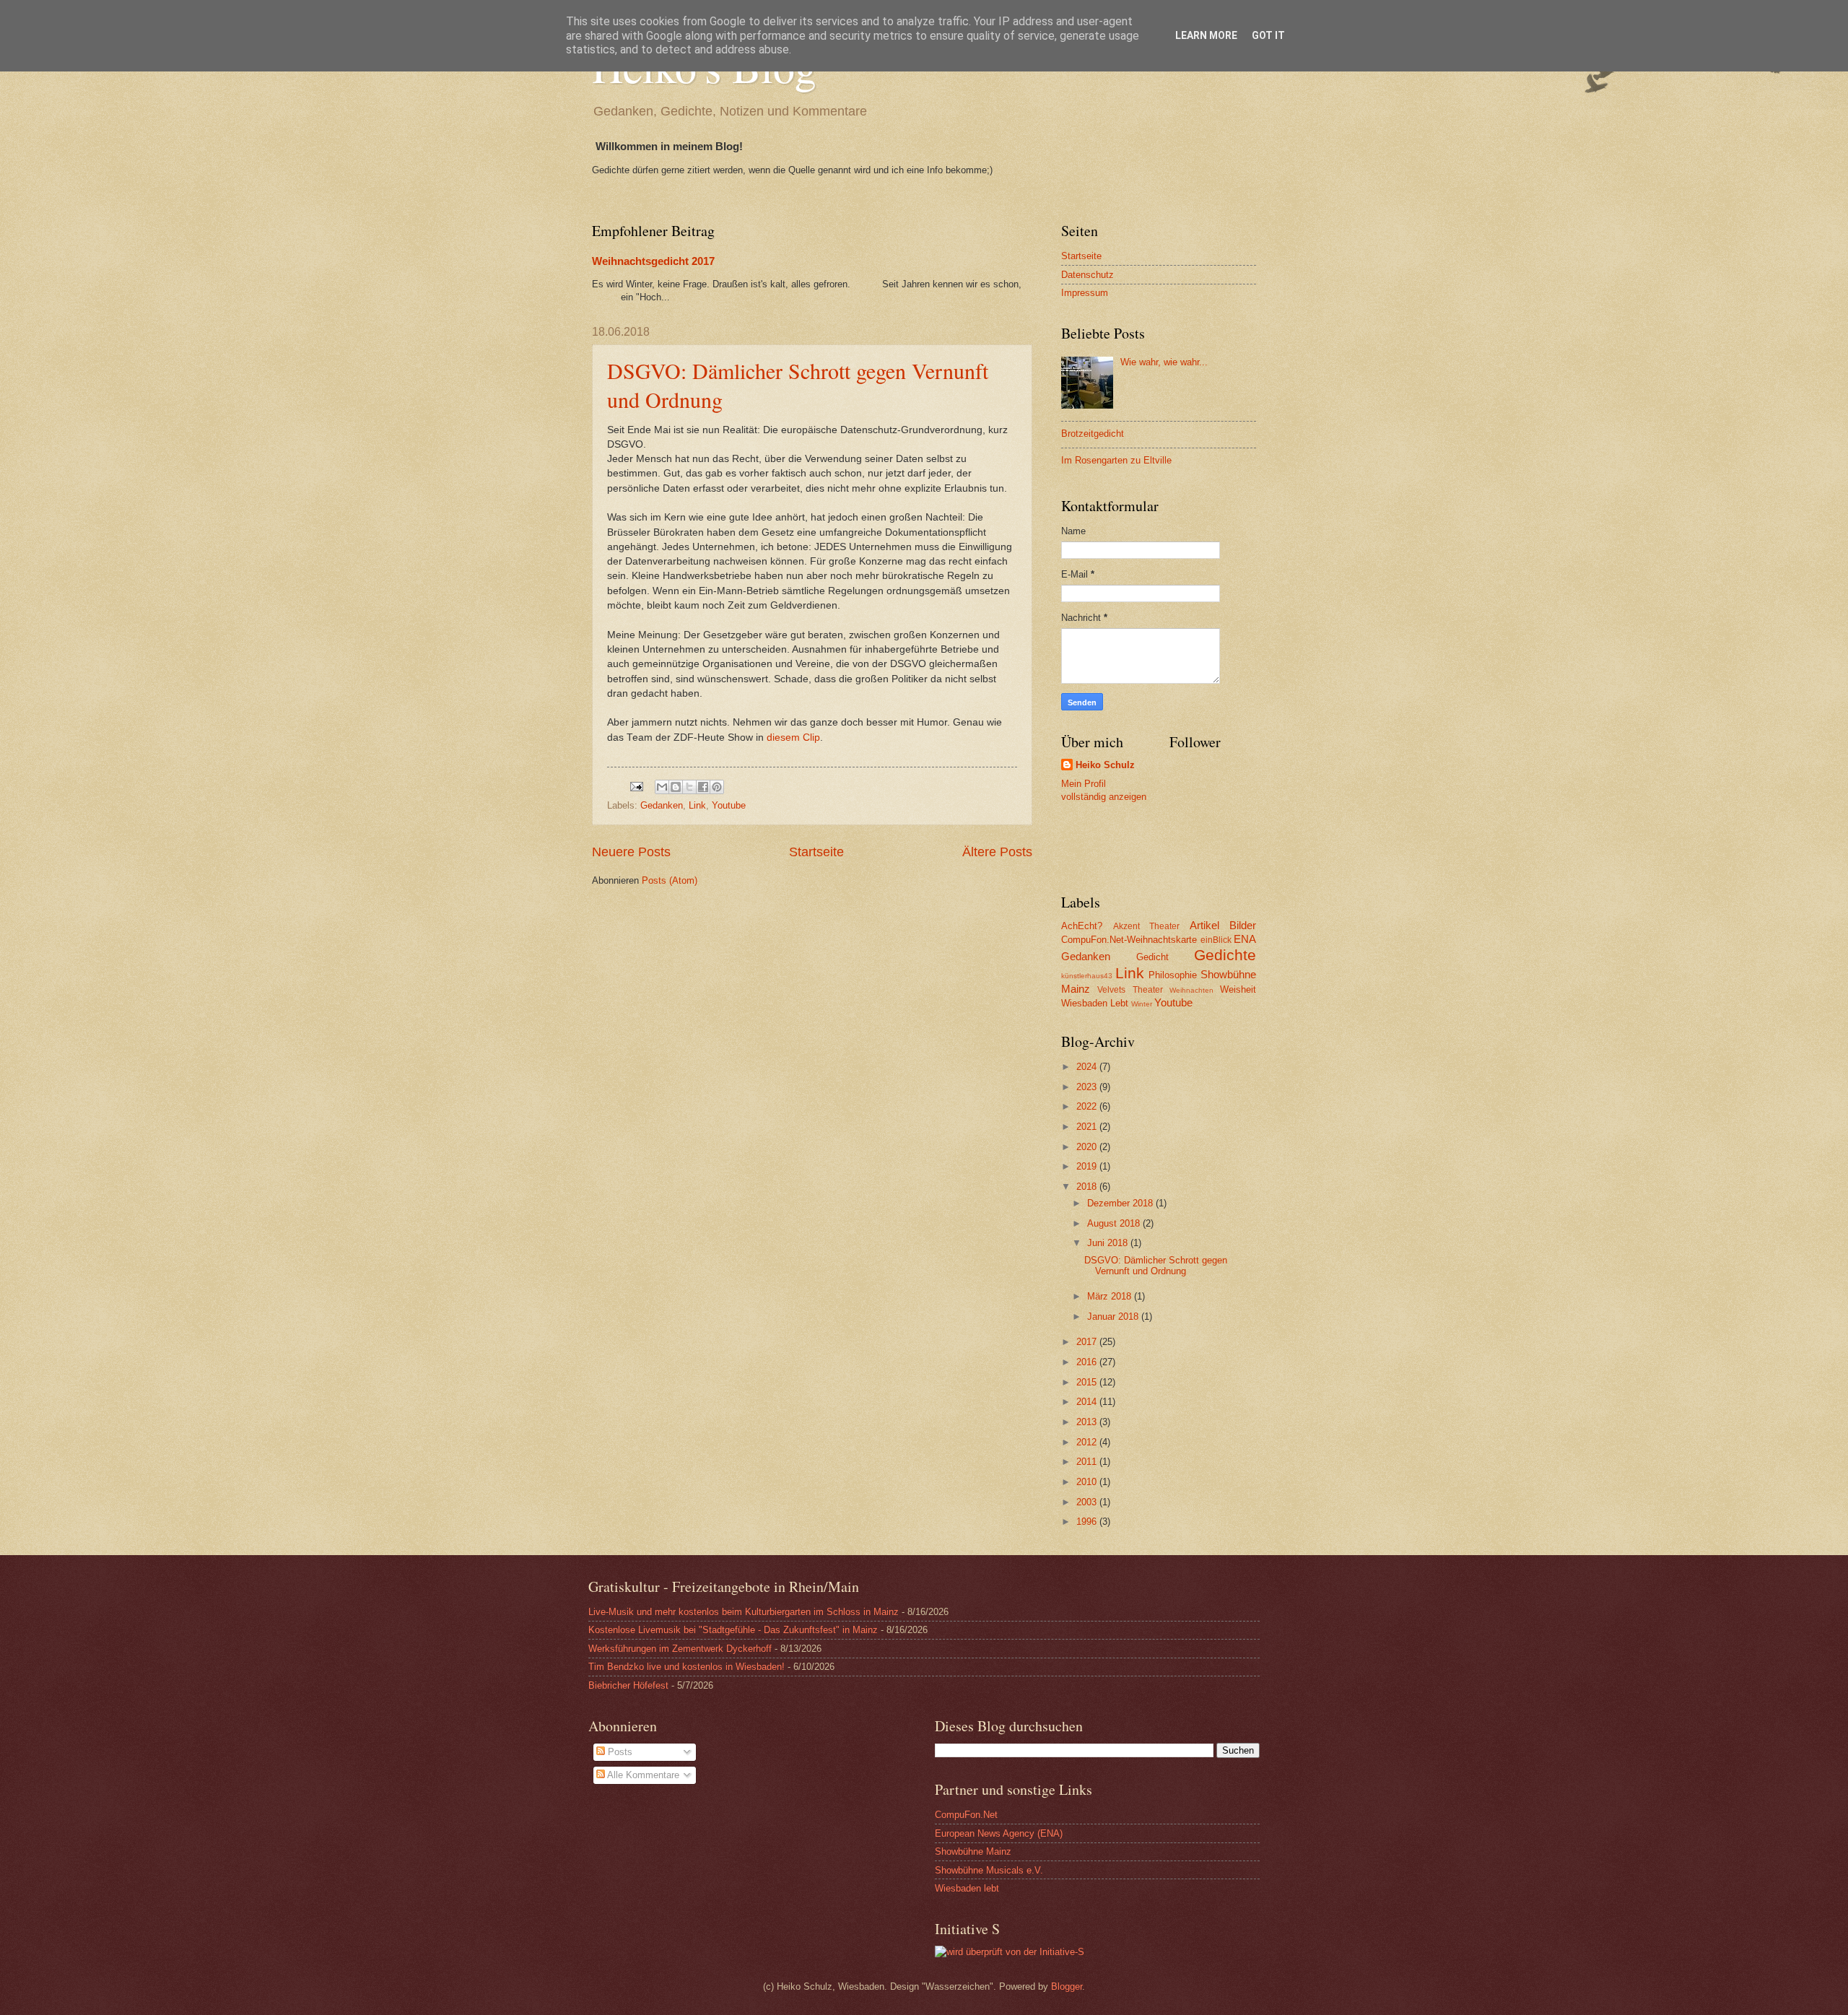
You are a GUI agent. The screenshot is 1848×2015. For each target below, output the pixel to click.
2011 (1088, 1462)
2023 (1088, 1087)
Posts (619, 1752)
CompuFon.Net (966, 1815)
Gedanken (662, 805)
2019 (1088, 1166)
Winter (1142, 1004)
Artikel (1204, 925)
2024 (1088, 1067)
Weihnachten (1191, 990)
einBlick (1216, 940)
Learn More (1206, 35)
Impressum (1085, 293)
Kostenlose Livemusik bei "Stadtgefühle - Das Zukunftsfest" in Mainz (733, 1630)
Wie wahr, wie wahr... (1164, 362)
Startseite (816, 852)
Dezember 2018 (1121, 1203)
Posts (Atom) (670, 880)
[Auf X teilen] (689, 787)
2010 (1088, 1482)
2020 (1088, 1147)
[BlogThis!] (676, 787)
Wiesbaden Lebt (1095, 1003)
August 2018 (1115, 1223)
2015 (1088, 1382)
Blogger (1067, 1986)
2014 (1088, 1402)
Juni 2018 (1109, 1243)
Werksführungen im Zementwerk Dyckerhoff (680, 1649)
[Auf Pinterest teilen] (717, 787)
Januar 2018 (1114, 1317)
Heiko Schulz (1105, 765)
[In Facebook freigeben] (703, 787)
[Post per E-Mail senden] (636, 786)
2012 (1088, 1442)
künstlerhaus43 (1087, 976)
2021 (1088, 1127)
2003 (1088, 1502)
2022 (1088, 1106)
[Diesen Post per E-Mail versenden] (662, 787)
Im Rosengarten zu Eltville (1116, 460)
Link (697, 805)
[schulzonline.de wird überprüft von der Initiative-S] (1010, 1952)
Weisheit (1238, 989)
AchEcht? (1082, 926)
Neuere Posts (631, 852)
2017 (1088, 1342)
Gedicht (1152, 957)
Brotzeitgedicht (1093, 434)
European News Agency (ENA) (999, 1833)
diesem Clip (793, 737)
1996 (1088, 1522)
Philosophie (1173, 975)
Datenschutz (1088, 275)
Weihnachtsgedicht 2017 (653, 261)
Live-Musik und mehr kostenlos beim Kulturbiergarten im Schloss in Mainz (744, 1612)
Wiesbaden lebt (967, 1888)
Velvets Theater (1130, 990)
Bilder (1243, 925)
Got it (1268, 35)
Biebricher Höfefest (628, 1685)
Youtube (729, 805)
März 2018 (1111, 1296)
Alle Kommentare (642, 1775)
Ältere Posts (997, 852)
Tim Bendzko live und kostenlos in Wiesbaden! (687, 1667)
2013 (1088, 1422)
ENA (1245, 939)
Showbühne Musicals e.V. (989, 1870)
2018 (1088, 1187)
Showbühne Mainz (973, 1851)
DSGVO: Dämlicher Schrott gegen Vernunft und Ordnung (1156, 1266)
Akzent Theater (1147, 926)
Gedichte (1225, 955)
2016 (1088, 1362)
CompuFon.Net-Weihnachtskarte (1129, 940)
